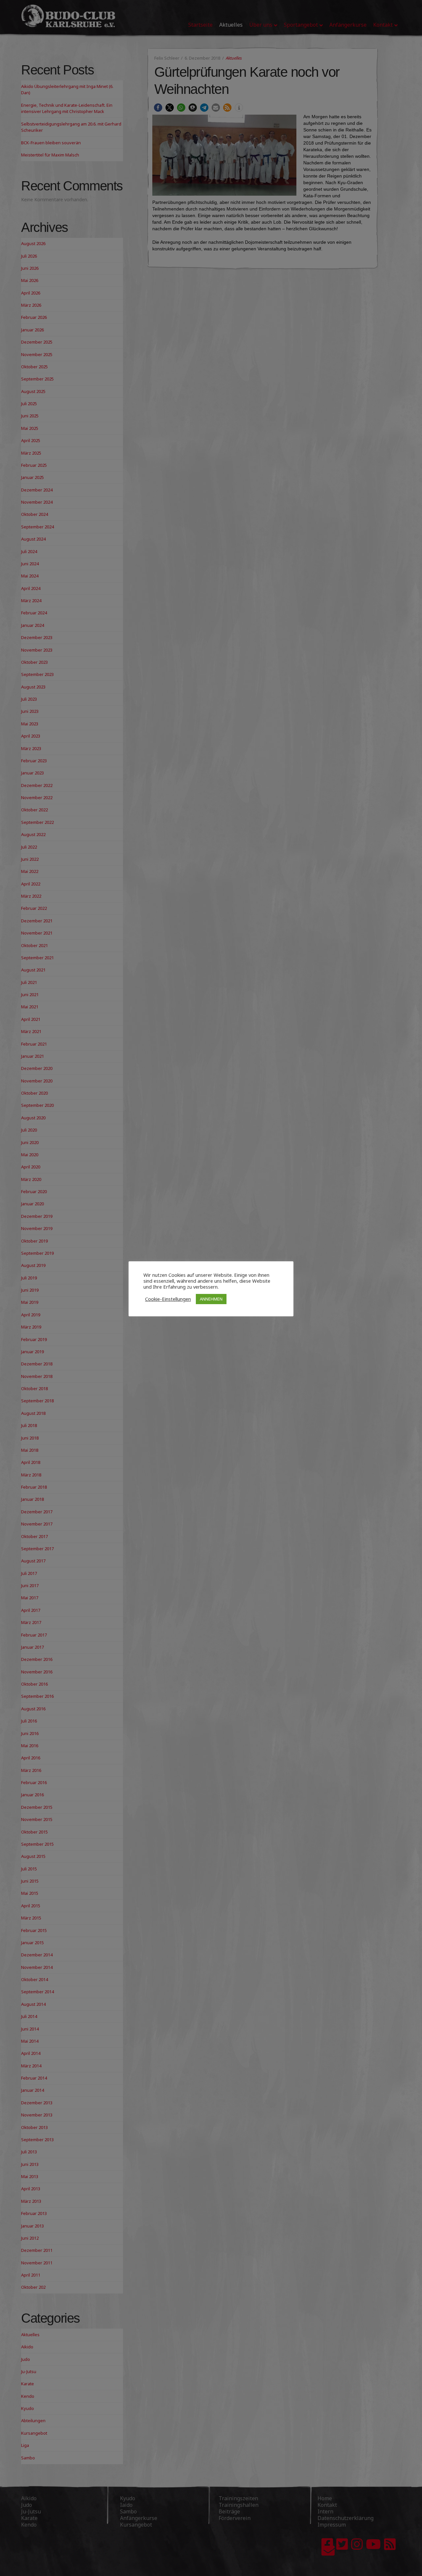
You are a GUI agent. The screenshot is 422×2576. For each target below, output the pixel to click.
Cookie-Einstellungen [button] (168, 1299)
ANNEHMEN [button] (211, 1299)
